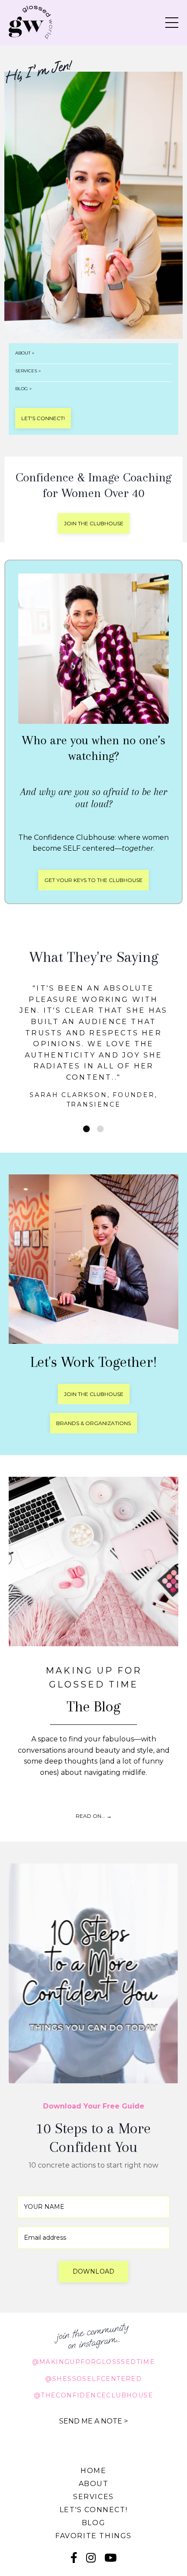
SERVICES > (28, 371)
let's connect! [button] (43, 418)
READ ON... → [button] (94, 1772)
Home (93, 2426)
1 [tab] (87, 1084)
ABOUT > (25, 353)
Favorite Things (93, 2491)
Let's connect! (93, 2465)
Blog (93, 2478)
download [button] (93, 2227)
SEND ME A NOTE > (93, 2377)
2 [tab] (100, 1084)
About (94, 2439)
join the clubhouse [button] (94, 523)
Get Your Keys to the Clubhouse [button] (93, 880)
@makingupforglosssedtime (94, 2317)
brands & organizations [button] (93, 1378)
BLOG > (23, 389)
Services (93, 2452)
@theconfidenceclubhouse (93, 2351)
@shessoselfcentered (94, 2334)
